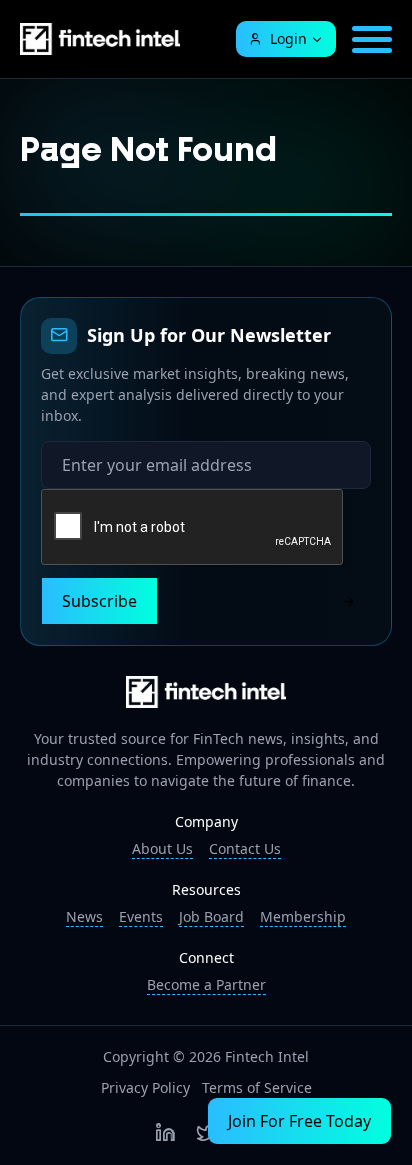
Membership (303, 916)
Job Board (211, 916)
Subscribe (99, 601)
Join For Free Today (299, 1121)
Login (288, 38)
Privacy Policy (145, 1087)
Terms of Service (257, 1087)
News (84, 916)
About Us (162, 848)
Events (141, 916)
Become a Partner (206, 984)
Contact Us (245, 848)
